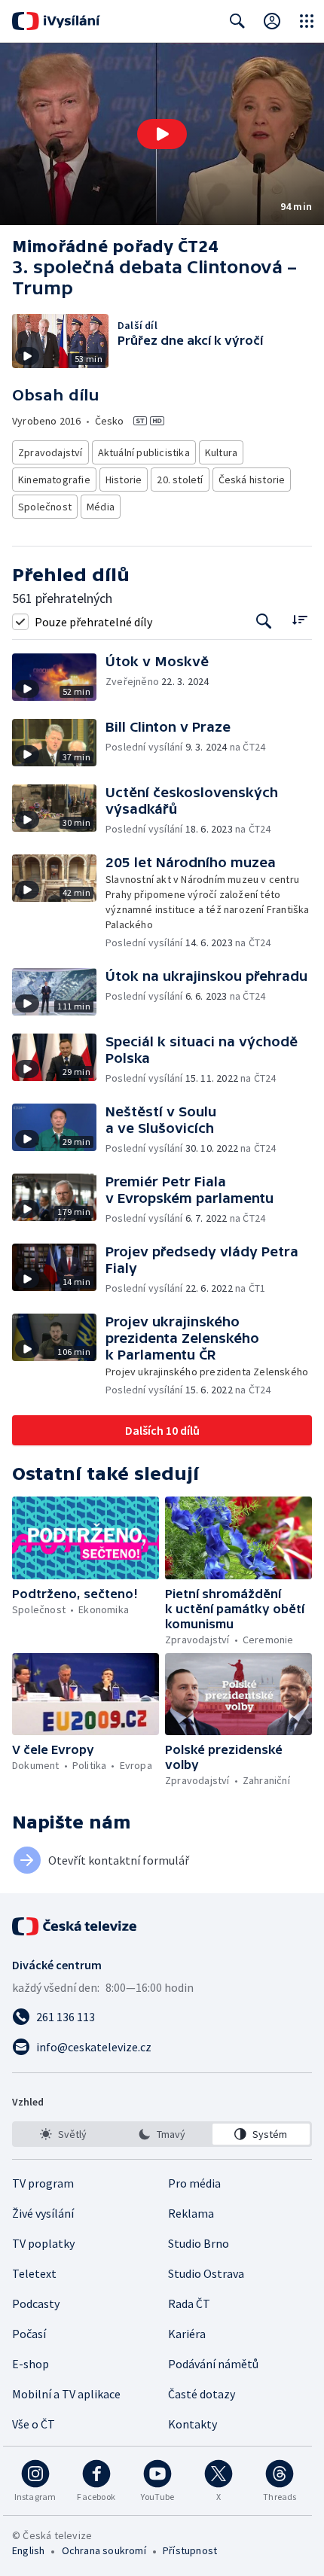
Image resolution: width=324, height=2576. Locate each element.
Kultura (221, 452)
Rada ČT (189, 2303)
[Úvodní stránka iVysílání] (56, 21)
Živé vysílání (43, 2213)
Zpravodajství (50, 452)
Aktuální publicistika (144, 452)
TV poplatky (43, 2243)
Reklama (191, 2213)
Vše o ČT (34, 2424)
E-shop (31, 2364)
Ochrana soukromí (104, 2550)
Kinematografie (54, 480)
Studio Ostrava (206, 2273)
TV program (43, 2183)
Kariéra (187, 2334)
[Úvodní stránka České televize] (75, 1926)
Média (101, 507)
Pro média (194, 2183)
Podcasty (36, 2303)
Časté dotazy (202, 2394)
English (28, 2550)
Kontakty (193, 2424)
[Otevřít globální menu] (307, 21)
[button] (162, 134)
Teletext (34, 2273)
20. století (180, 480)
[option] (63, 2134)
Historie (124, 480)
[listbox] (162, 2134)
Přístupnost (190, 2550)
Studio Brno (199, 2243)
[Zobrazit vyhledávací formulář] (237, 21)
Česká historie (252, 480)
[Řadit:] (300, 620)
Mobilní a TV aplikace (66, 2394)
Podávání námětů (213, 2364)
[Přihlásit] (272, 21)
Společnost (45, 507)
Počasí (29, 2334)
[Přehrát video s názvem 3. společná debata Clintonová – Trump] (162, 134)
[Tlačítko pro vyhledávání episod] (264, 621)
